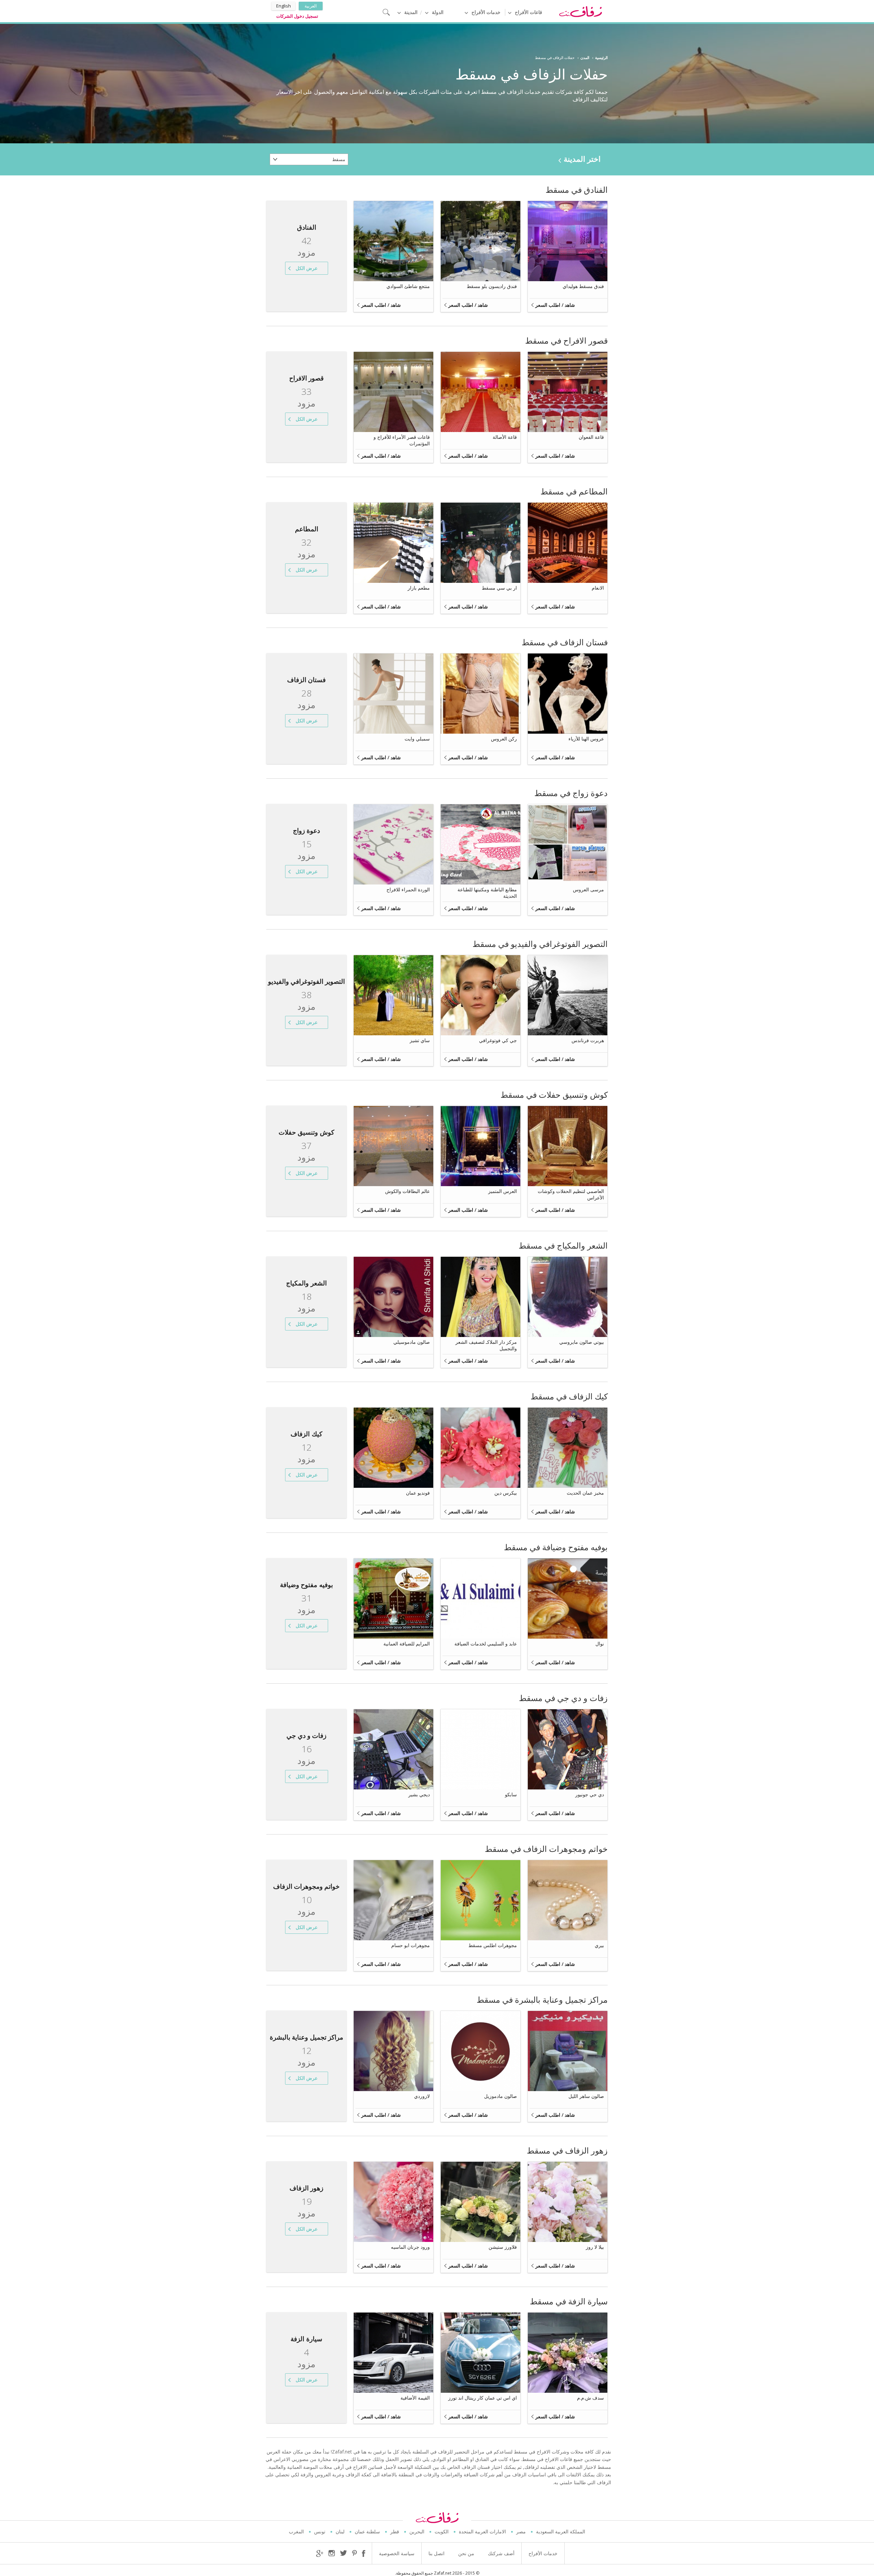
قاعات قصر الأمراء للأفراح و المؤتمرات (402, 440)
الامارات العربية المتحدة (482, 2531)
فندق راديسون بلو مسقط (492, 286)
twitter (343, 2553)
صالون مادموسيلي (412, 1342)
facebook (364, 2553)
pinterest (354, 2553)
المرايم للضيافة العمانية (407, 1644)
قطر (395, 2531)
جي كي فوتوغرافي (498, 1040)
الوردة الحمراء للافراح (408, 889)
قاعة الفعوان (591, 437)
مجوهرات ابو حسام (411, 1945)
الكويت (442, 2531)
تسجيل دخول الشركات (297, 16)
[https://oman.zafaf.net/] (580, 11)
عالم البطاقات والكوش (407, 1191)
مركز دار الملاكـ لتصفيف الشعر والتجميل (486, 1345)
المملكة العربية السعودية (561, 2531)
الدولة (438, 12)
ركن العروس (504, 739)
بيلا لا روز (595, 2247)
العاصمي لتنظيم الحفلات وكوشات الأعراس (571, 1194)
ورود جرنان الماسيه (410, 2247)
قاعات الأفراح (528, 12)
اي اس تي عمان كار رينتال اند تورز (483, 2398)
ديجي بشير (419, 1794)
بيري (599, 1945)
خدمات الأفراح (486, 12)
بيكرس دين (506, 1493)
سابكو (511, 1794)
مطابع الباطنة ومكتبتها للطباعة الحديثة (487, 893)
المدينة (411, 12)
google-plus (320, 2553)
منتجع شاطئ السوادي (408, 286)
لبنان (340, 2531)
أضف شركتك (501, 2553)
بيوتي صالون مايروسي (582, 1342)
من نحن (466, 2553)
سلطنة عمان (367, 2531)
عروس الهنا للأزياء (586, 739)
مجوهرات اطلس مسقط (493, 1945)
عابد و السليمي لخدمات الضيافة (486, 1644)
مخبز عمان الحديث (585, 1493)
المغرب (296, 2531)
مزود (306, 247)
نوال (600, 1644)
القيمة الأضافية (415, 2398)
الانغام (598, 588)
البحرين (417, 2531)
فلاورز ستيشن (503, 2247)
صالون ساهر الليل (586, 2096)
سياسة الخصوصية (397, 2553)
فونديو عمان (418, 1493)
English (284, 6)
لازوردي (422, 2096)
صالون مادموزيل (501, 2096)
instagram (332, 2553)
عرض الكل (307, 268)
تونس (320, 2531)
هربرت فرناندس (588, 1040)
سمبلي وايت (417, 739)
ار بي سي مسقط (499, 588)
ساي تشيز (420, 1040)
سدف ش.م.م (590, 2398)
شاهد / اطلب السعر (555, 305)
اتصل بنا (436, 2553)
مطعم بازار (419, 588)
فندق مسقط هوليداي (583, 286)
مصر (521, 2531)
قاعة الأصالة (505, 437)
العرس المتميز (503, 1191)
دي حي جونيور (590, 1794)
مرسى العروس (588, 889)
